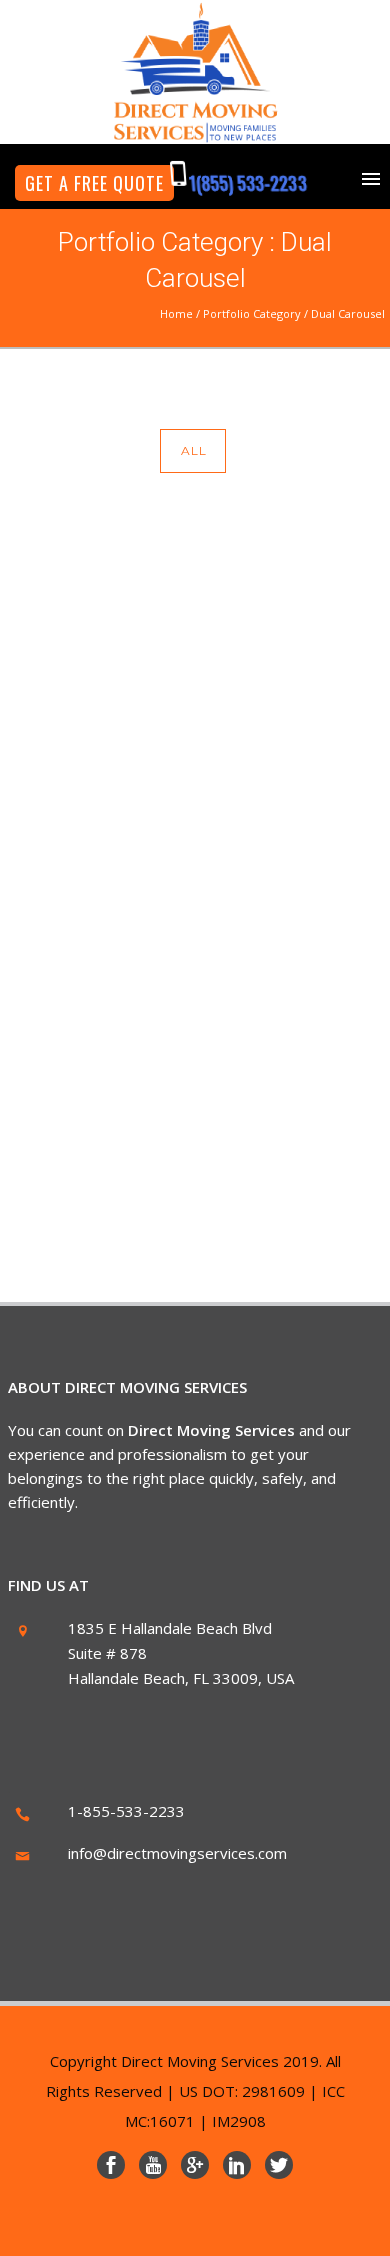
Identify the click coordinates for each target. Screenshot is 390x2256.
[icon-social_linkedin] (242, 2165)
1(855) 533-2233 (247, 183)
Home (176, 313)
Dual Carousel (348, 313)
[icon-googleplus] (200, 2165)
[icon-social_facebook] (116, 2165)
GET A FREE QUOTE (94, 183)
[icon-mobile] (184, 174)
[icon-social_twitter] (279, 2165)
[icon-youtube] (158, 2165)
